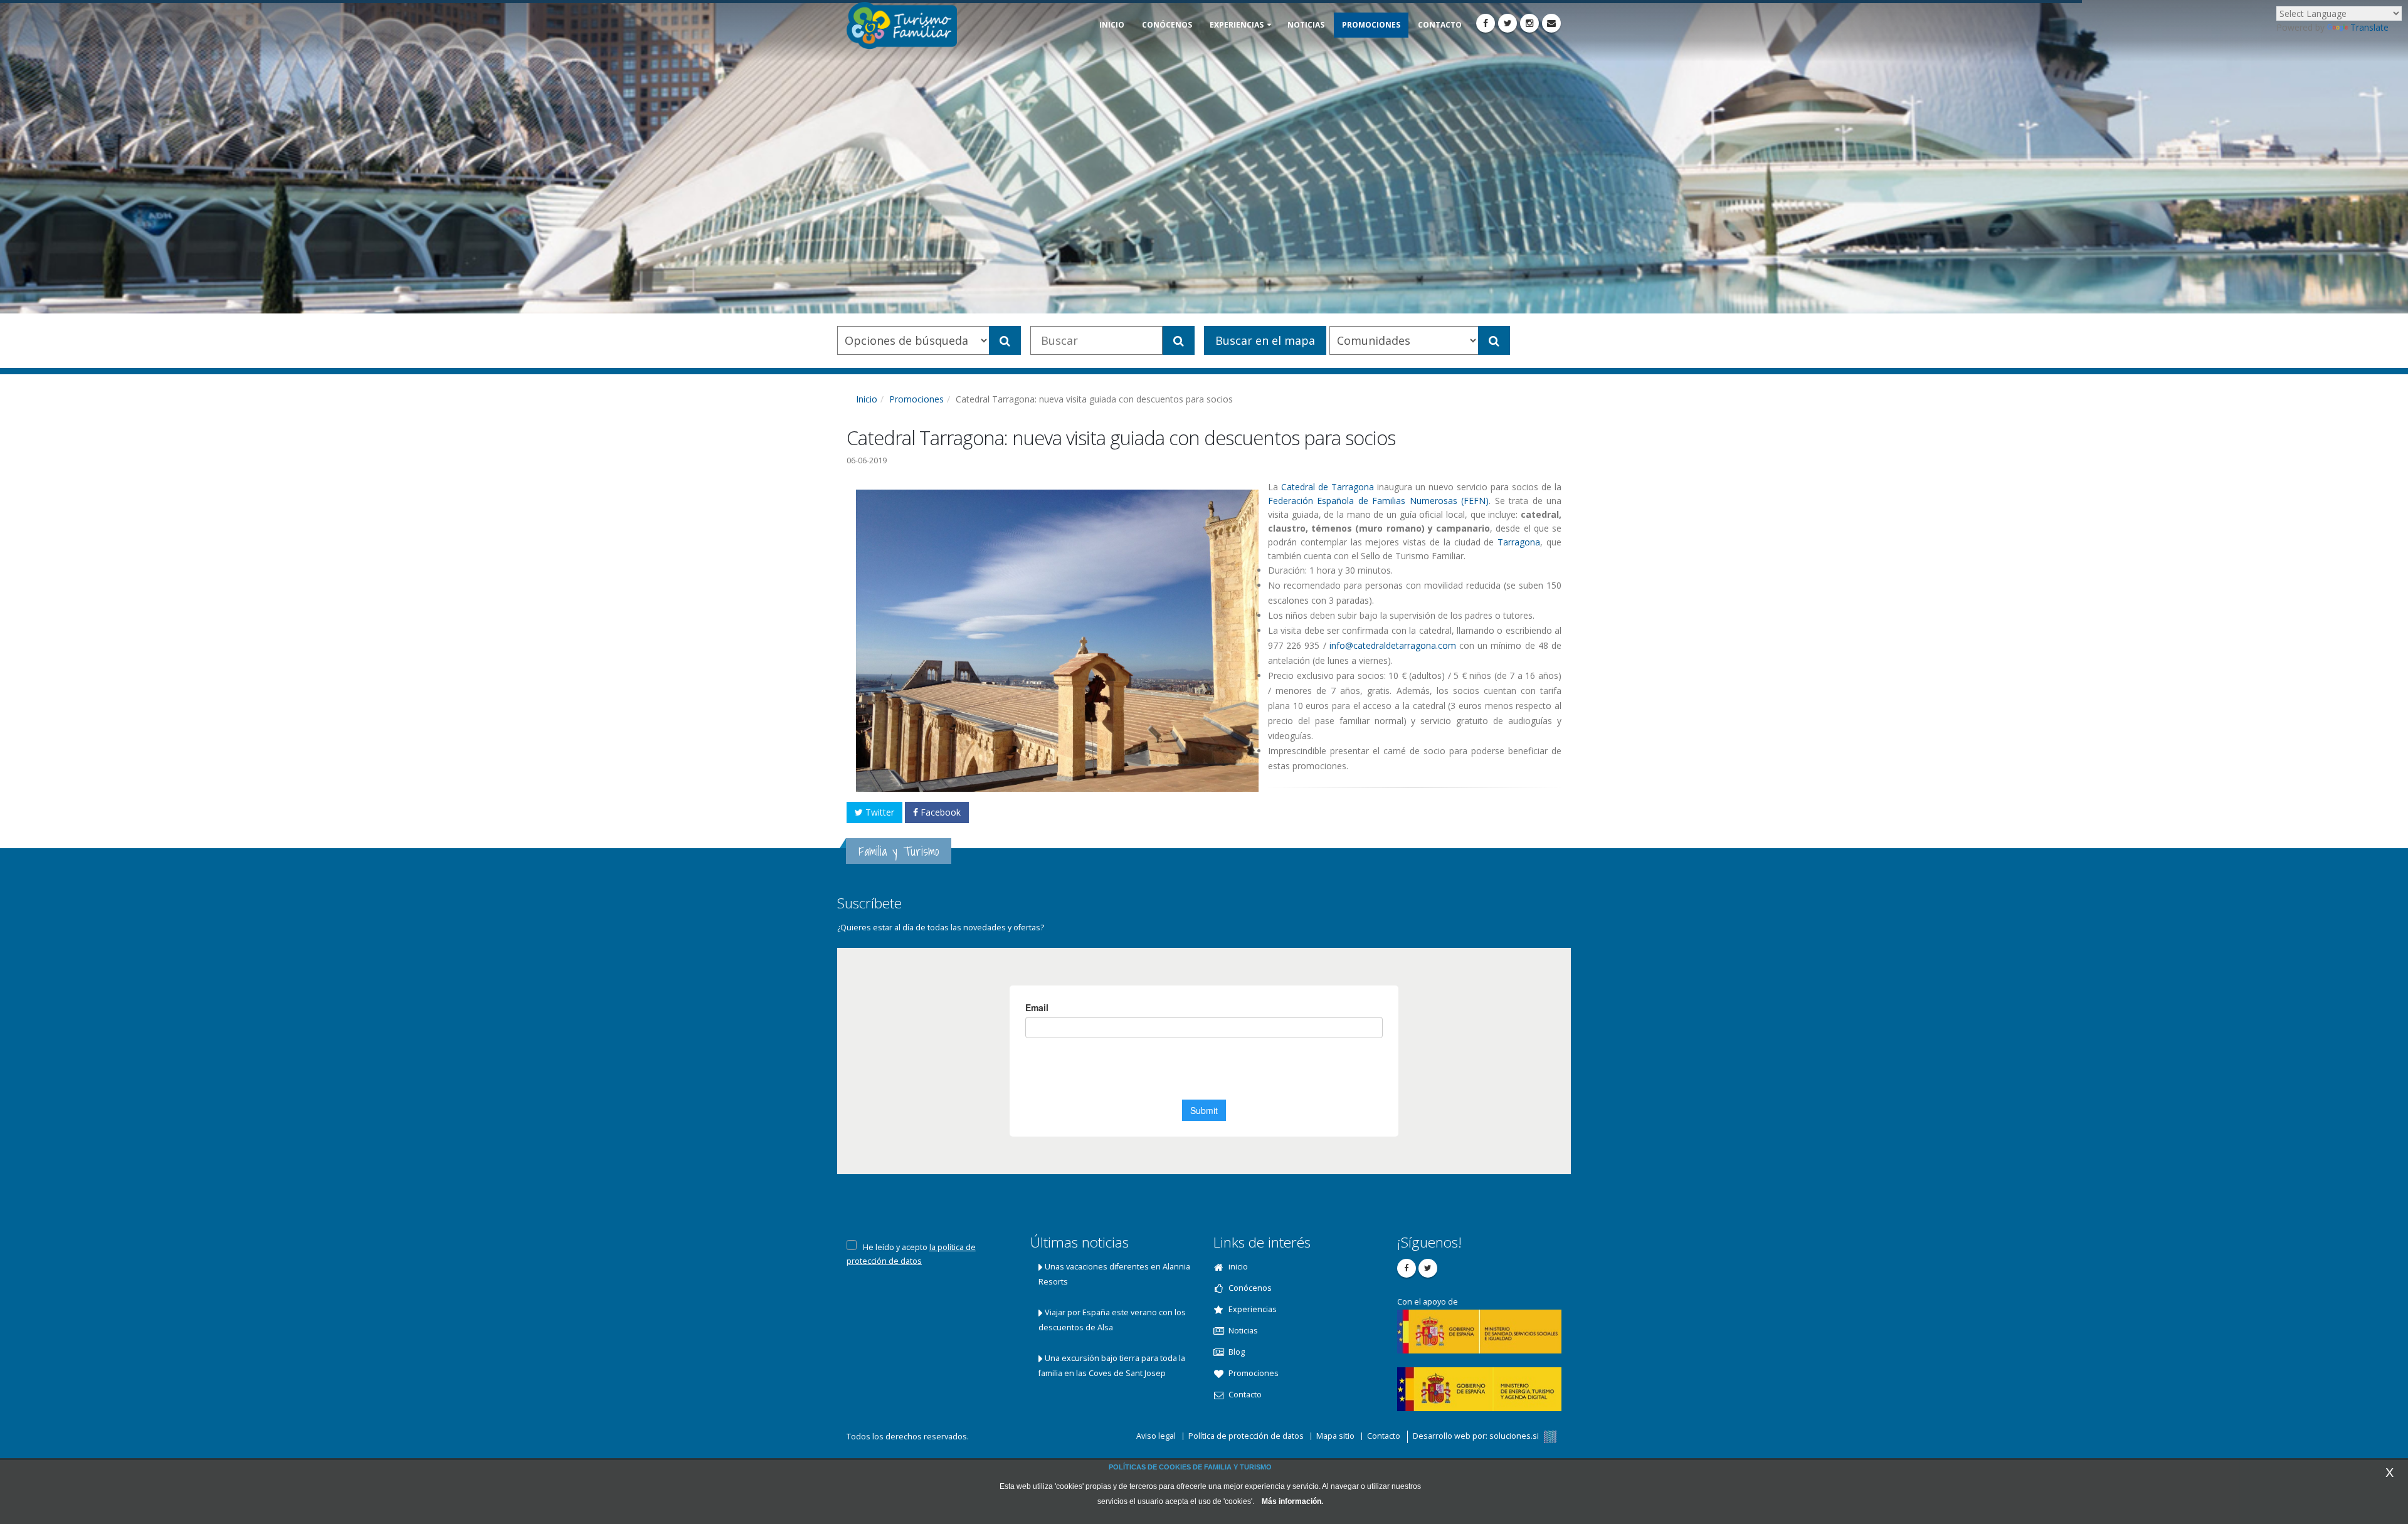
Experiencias (1237, 25)
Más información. (1292, 1501)
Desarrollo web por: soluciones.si (1477, 1436)
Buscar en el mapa (1265, 340)
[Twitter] (1508, 23)
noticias (1306, 25)
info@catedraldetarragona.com (1393, 645)
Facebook (939, 812)
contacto (1440, 25)
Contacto (1384, 1436)
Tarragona (1519, 542)
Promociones (916, 399)
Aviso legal (1156, 1436)
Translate (2369, 27)
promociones (1371, 25)
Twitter (879, 812)
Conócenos (1167, 25)
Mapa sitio (1335, 1436)
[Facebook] (1486, 23)
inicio (1112, 25)
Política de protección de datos (1246, 1436)
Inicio (867, 399)
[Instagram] (1529, 23)
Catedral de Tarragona (1328, 487)
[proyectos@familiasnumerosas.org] (1551, 23)
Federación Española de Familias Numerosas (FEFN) (1378, 501)
